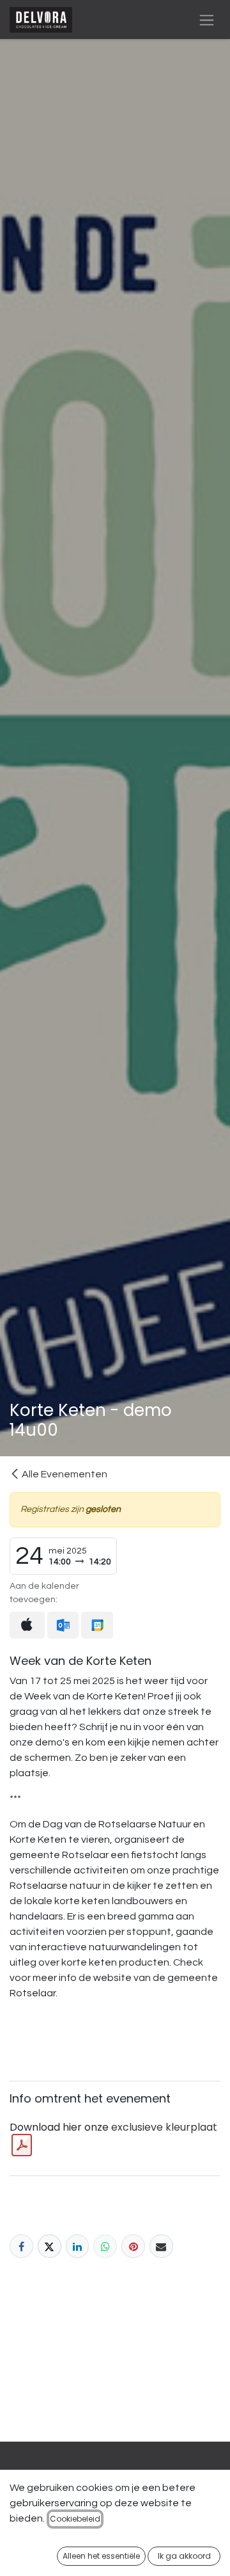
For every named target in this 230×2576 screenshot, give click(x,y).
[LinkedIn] (78, 2246)
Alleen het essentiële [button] (101, 2556)
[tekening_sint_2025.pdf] (22, 2145)
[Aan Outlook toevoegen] (63, 1626)
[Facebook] (21, 2246)
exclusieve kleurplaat (164, 2127)
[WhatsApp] (105, 2246)
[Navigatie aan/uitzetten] (207, 20)
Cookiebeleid (75, 2519)
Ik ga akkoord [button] (184, 2556)
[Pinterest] (133, 2246)
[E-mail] (161, 2246)
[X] (50, 2246)
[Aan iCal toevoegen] (27, 1625)
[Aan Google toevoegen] (97, 1626)
